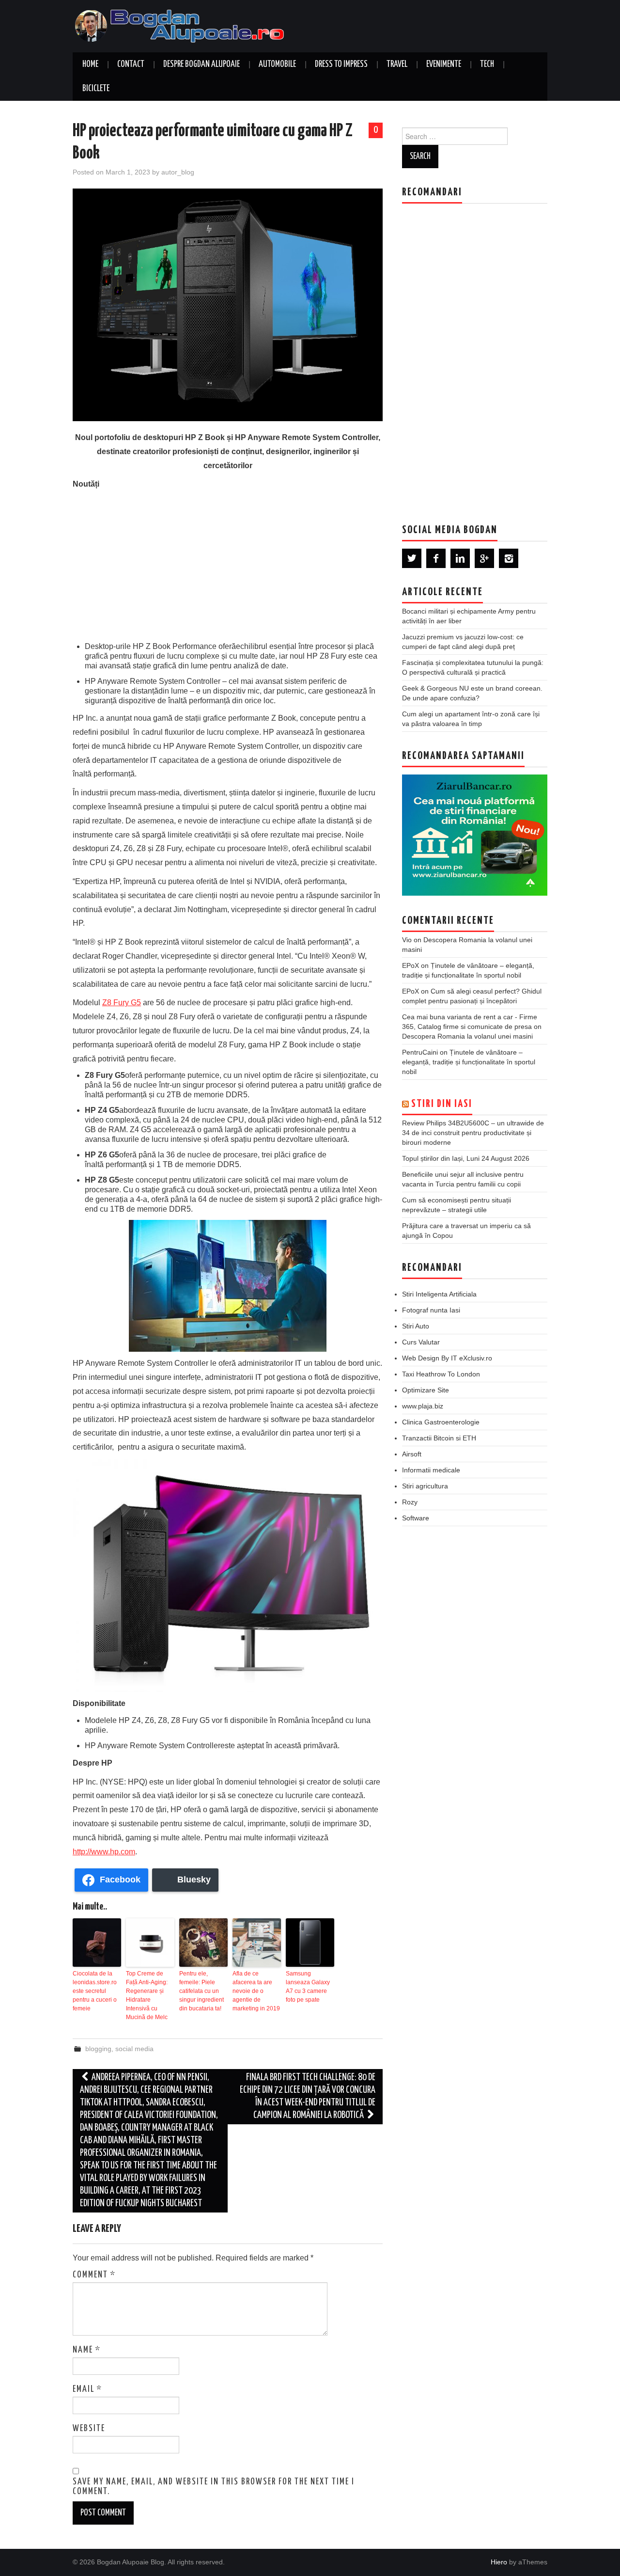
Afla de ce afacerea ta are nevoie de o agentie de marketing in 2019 (256, 1991)
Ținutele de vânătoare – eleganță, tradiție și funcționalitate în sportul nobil (469, 1062)
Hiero (499, 2562)
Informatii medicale (431, 1470)
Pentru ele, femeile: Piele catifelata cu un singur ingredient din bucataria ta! (201, 1991)
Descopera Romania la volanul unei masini (467, 1036)
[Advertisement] (228, 564)
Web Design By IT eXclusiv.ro (447, 1358)
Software (416, 1518)
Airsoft (412, 1454)
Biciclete (96, 89)
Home (90, 64)
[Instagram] (509, 558)
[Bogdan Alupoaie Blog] (182, 25)
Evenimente (444, 64)
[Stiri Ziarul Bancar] (475, 835)
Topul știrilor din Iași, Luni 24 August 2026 (466, 1158)
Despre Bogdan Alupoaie (201, 64)
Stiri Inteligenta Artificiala (439, 1294)
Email (87, 2389)
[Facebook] (436, 558)
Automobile (277, 64)
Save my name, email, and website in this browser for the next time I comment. (214, 2487)
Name (87, 2350)
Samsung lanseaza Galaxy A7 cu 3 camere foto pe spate (308, 1987)
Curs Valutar (421, 1342)
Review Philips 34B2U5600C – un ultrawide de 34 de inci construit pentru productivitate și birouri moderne (473, 1133)
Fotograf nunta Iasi (431, 1310)
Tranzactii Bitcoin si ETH (439, 1438)
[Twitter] (412, 558)
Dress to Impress (341, 64)
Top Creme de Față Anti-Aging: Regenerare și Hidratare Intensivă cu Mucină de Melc (147, 1995)
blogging (98, 2049)
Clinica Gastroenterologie (441, 1422)
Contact (131, 64)
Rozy (410, 1502)
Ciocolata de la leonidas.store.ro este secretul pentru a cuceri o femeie (95, 1991)
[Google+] (484, 558)
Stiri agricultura (425, 1486)
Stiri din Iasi (442, 1104)
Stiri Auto (416, 1326)
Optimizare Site (426, 1390)
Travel (397, 64)
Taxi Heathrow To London (441, 1374)
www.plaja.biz (423, 1406)
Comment (94, 2275)
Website (89, 2429)
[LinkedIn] (460, 558)
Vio (407, 940)
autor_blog (178, 172)
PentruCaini (420, 1052)
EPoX (411, 965)
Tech (487, 64)
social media (134, 2049)
